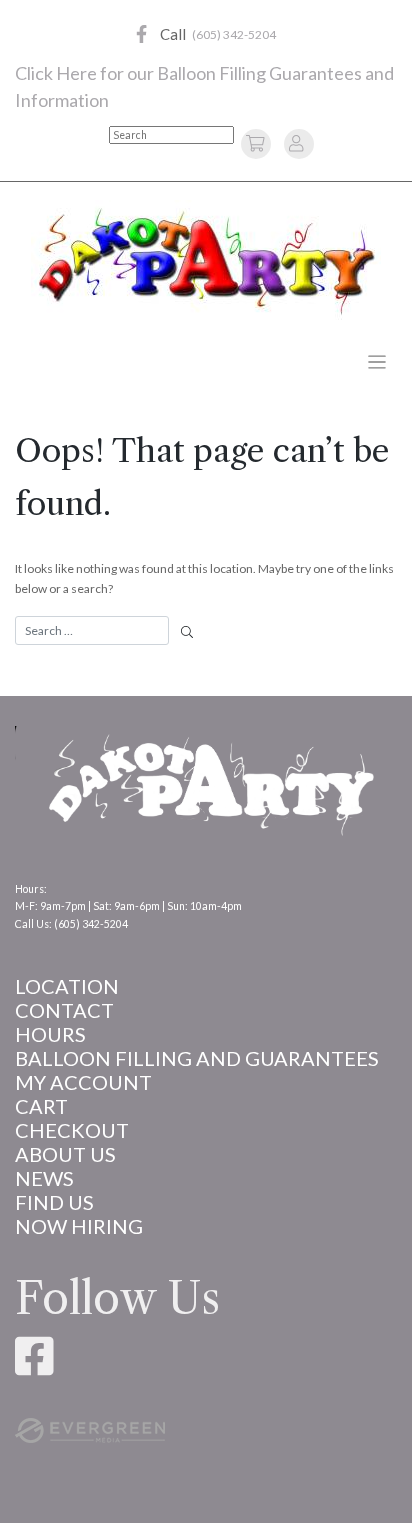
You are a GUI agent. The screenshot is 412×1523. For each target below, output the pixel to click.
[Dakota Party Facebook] (141, 34)
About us (65, 1154)
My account (83, 1082)
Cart (41, 1106)
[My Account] (296, 142)
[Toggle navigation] (377, 362)
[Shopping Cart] (258, 142)
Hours (50, 1034)
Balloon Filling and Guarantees (197, 1058)
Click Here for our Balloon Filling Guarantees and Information (204, 86)
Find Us (54, 1202)
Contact (64, 1010)
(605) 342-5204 (234, 34)
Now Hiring (79, 1226)
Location (67, 986)
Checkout (72, 1130)
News (44, 1178)
